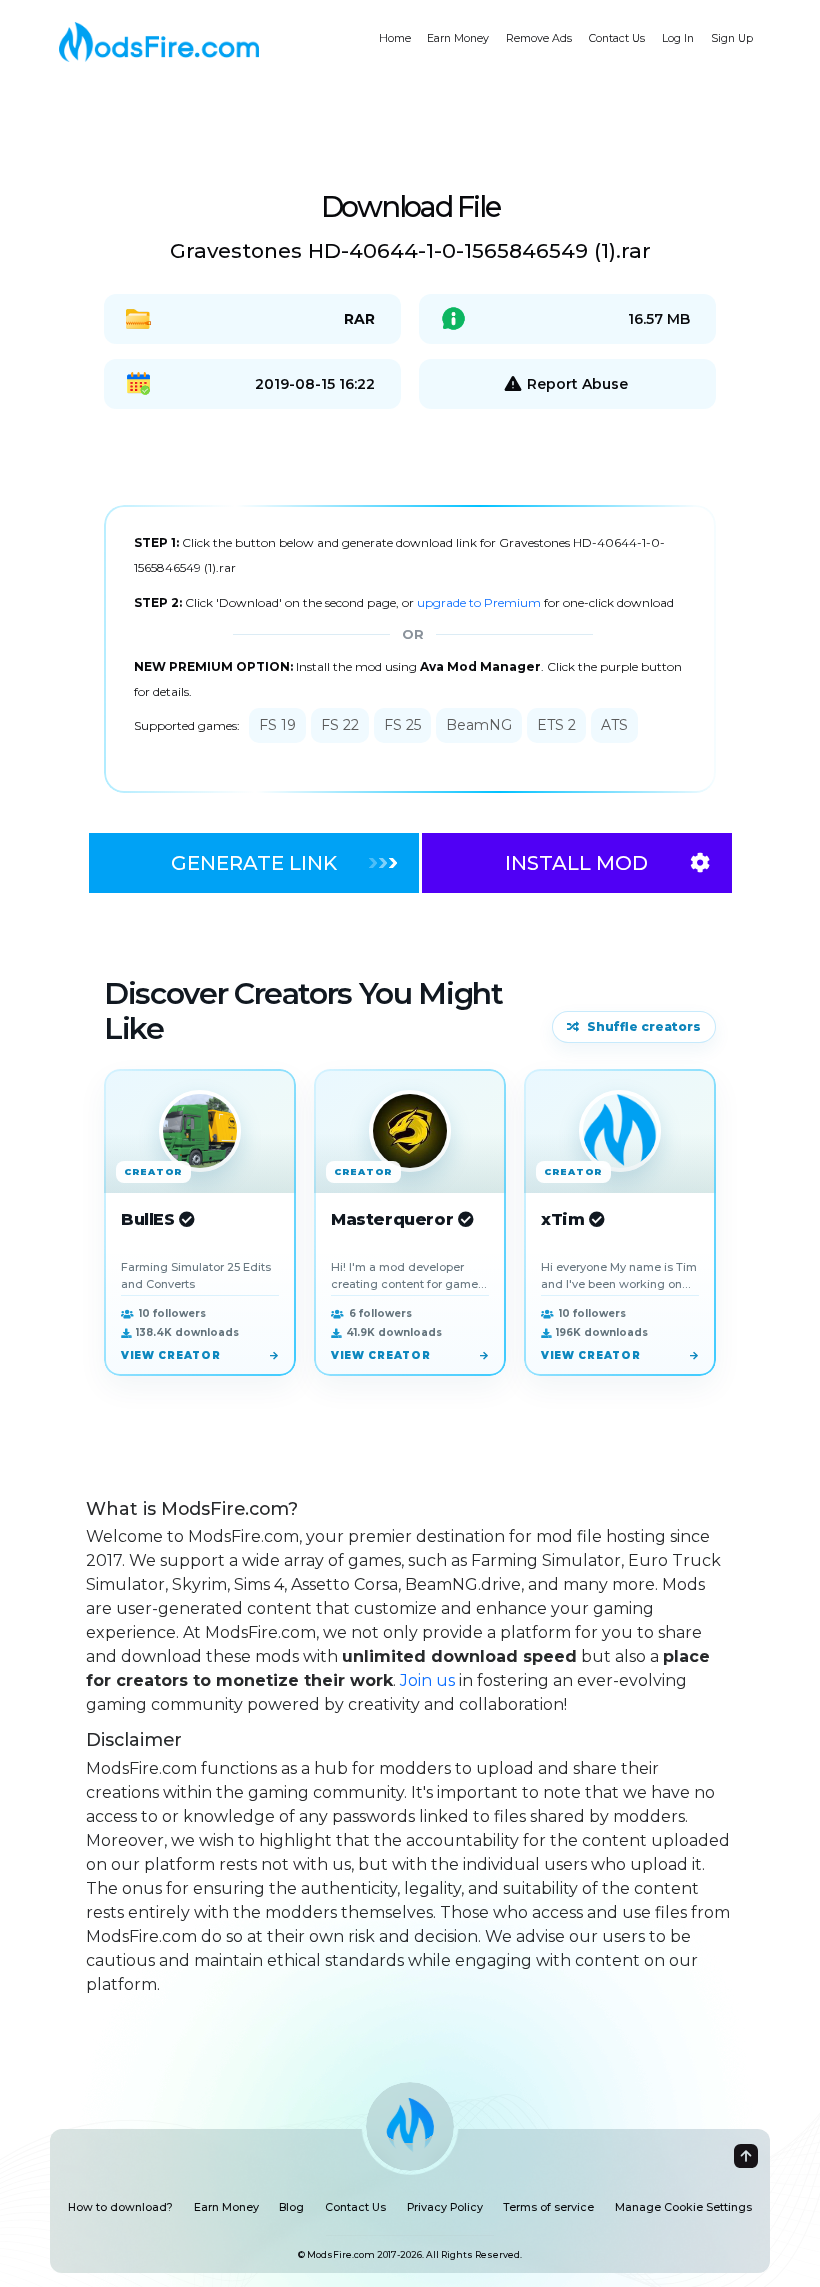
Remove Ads (539, 38)
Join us (427, 1680)
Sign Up (732, 38)
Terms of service (548, 2207)
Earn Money (458, 38)
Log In (678, 38)
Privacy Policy (445, 2207)
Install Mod (576, 863)
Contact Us (617, 38)
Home (395, 38)
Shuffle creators (644, 1026)
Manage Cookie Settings (683, 2207)
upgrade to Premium (480, 602)
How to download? (120, 2207)
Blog (291, 2207)
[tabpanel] (410, 649)
